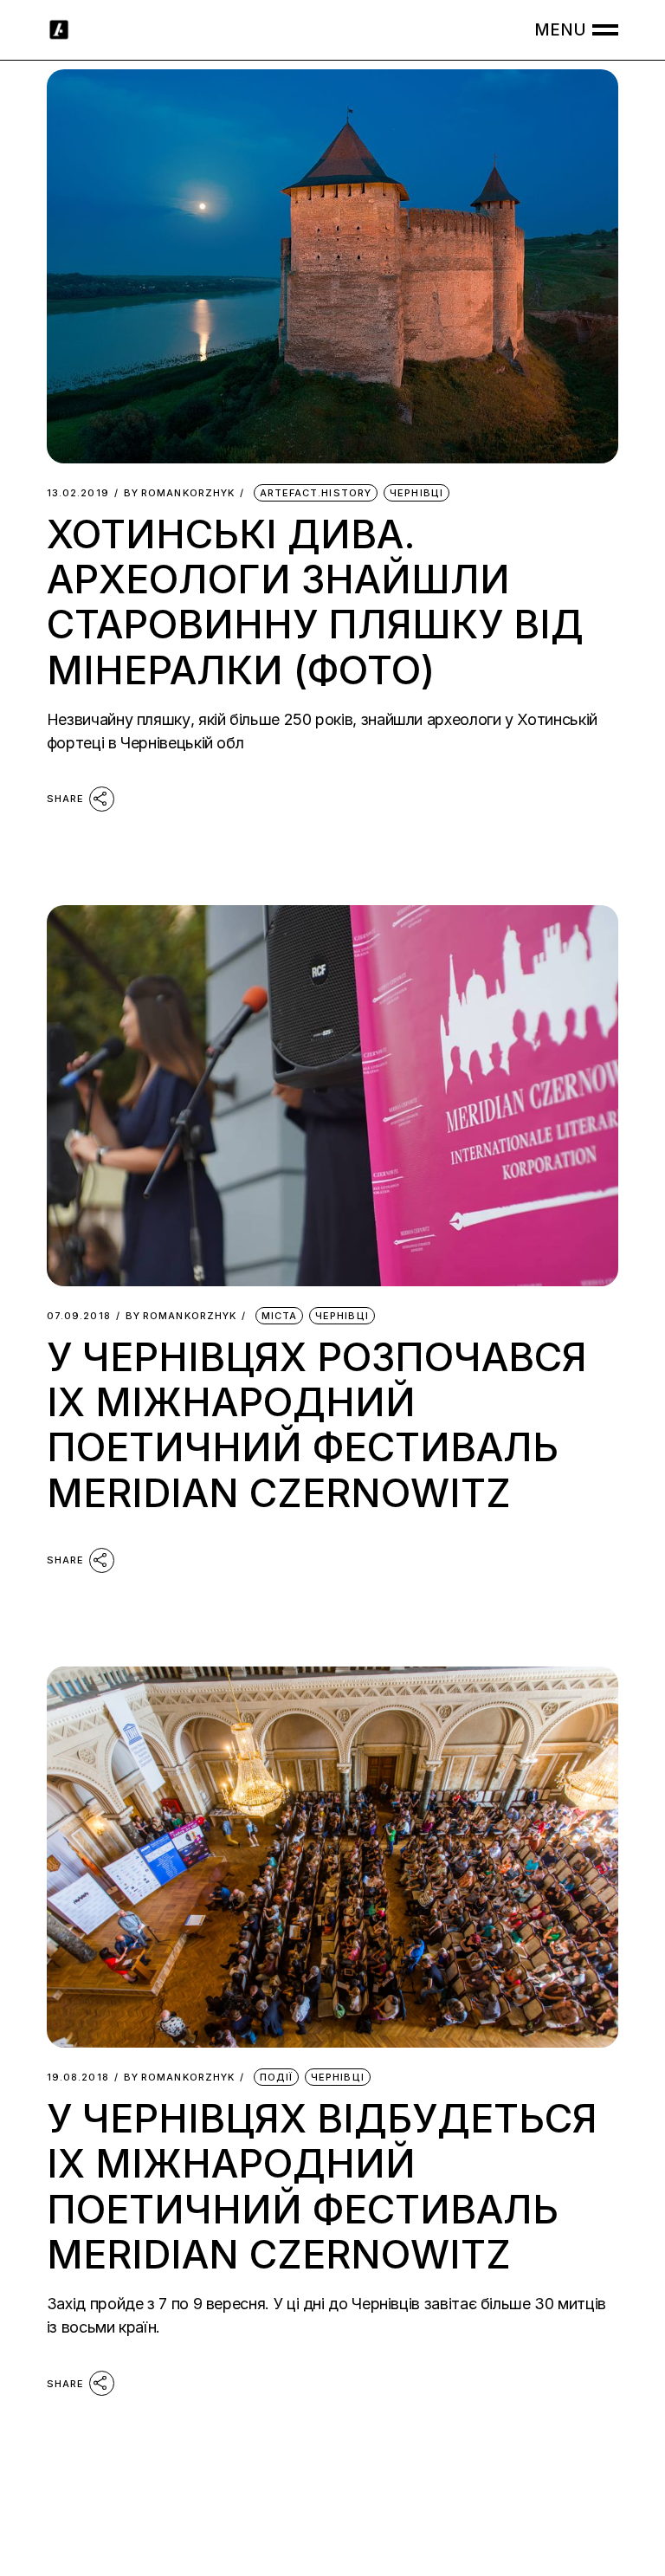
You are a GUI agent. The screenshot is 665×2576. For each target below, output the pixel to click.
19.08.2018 (78, 2078)
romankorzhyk (179, 493)
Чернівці (416, 493)
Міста (280, 1316)
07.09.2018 (79, 1316)
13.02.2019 (78, 493)
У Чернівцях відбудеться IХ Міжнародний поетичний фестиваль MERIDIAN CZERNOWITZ (322, 2186)
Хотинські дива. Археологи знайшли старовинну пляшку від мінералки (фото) (315, 602)
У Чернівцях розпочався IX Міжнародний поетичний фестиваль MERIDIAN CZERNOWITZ (317, 1425)
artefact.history (316, 493)
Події (277, 2077)
